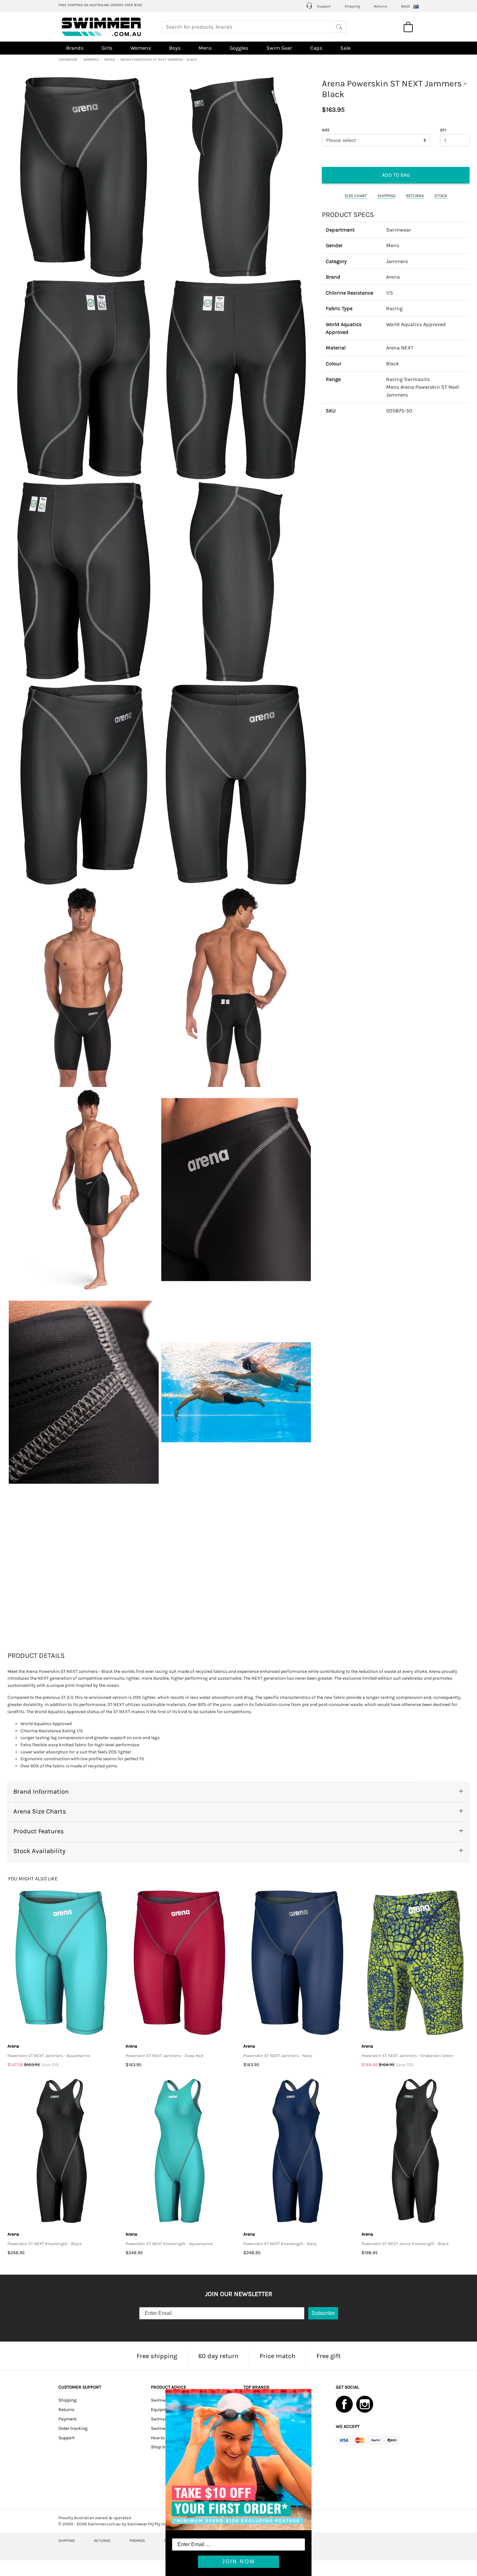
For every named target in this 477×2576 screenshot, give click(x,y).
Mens (205, 48)
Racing (394, 308)
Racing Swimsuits (408, 379)
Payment (67, 2419)
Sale (345, 48)
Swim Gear (279, 48)
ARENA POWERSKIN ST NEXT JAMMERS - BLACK (159, 60)
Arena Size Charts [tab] (40, 1811)
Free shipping (157, 2356)
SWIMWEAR (68, 60)
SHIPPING (386, 195)
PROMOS (137, 2541)
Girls (107, 48)
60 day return (218, 2356)
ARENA (110, 60)
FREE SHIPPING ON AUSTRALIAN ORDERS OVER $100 (100, 5)
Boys (175, 48)
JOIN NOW (239, 2562)
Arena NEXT (400, 348)
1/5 (390, 292)
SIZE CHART (356, 195)
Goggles (239, 48)
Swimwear (399, 229)
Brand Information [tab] (41, 1792)
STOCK (441, 195)
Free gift (329, 2356)
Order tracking (73, 2428)
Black (393, 363)
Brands (75, 48)
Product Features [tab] (39, 1831)
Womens (141, 48)
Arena (393, 277)
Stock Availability (39, 1851)
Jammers (397, 261)
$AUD (405, 6)
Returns (380, 6)
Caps (316, 48)
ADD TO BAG (396, 175)
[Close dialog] (306, 2395)
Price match (277, 2356)
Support (323, 6)
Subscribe (323, 2313)
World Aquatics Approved (416, 324)
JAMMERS (91, 60)
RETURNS (415, 195)
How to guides (165, 2438)
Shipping (352, 6)
